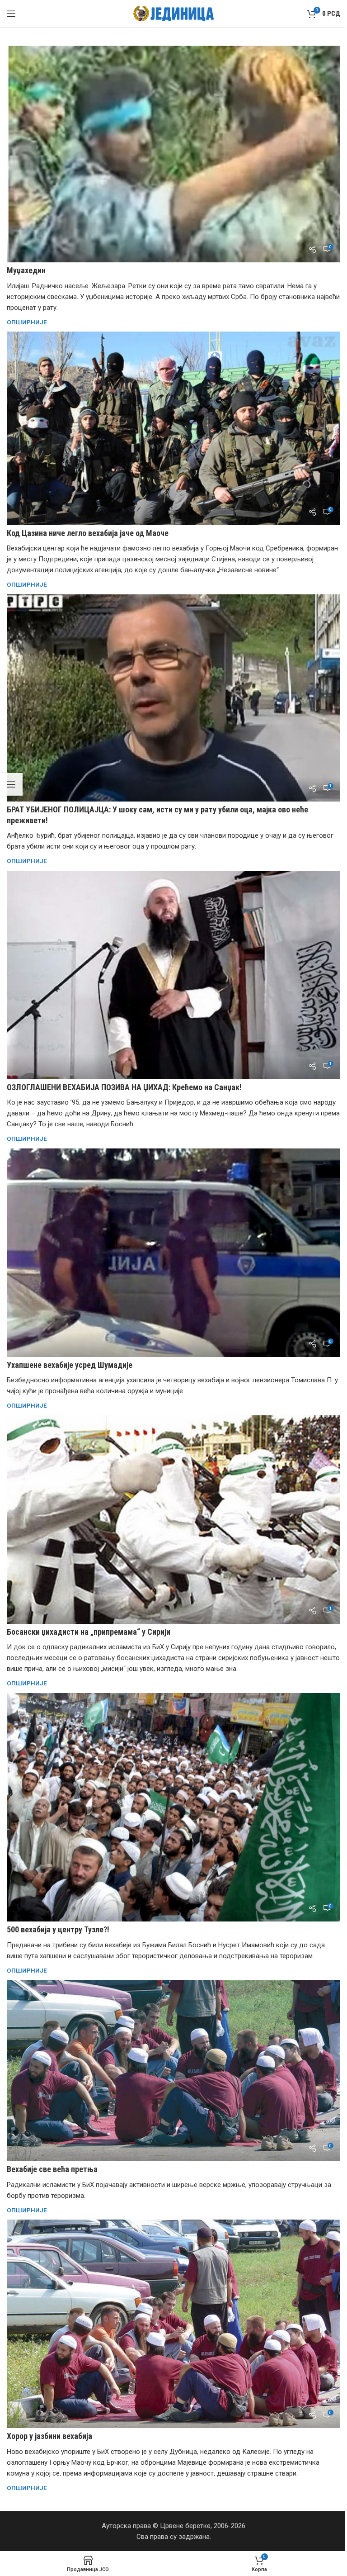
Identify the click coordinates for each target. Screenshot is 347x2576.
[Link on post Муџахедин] (173, 154)
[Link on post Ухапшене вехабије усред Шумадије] (173, 1253)
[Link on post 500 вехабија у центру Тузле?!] (173, 1807)
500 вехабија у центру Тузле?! (58, 1929)
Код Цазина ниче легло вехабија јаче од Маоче (88, 533)
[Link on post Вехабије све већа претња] (173, 2071)
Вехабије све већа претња (52, 2169)
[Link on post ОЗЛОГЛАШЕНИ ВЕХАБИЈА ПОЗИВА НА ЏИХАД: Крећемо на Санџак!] (173, 975)
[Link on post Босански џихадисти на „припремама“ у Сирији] (173, 1520)
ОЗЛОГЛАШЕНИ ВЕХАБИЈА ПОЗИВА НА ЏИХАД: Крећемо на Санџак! (124, 1087)
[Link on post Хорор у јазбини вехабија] (173, 2324)
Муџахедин (26, 270)
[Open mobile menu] (11, 14)
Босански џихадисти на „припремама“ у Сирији (89, 1632)
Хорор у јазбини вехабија (49, 2436)
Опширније (27, 322)
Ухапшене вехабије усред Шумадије (70, 1365)
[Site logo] (174, 13)
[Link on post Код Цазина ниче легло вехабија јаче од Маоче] (173, 428)
